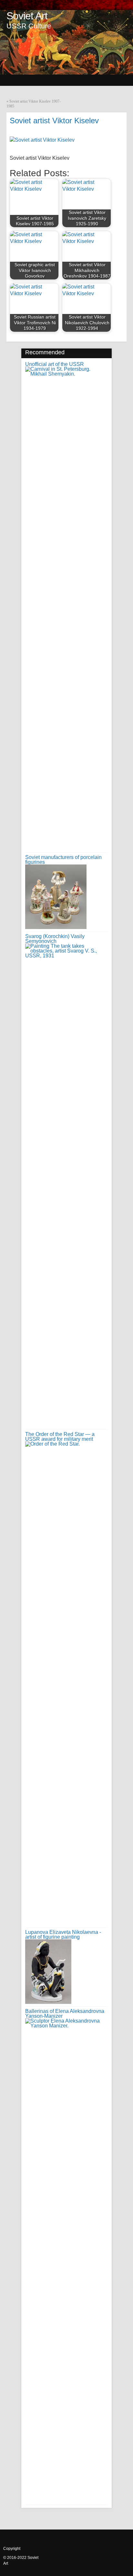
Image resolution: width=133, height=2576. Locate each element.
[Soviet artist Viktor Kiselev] (42, 140)
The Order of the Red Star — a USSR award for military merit (60, 1437)
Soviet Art (27, 16)
